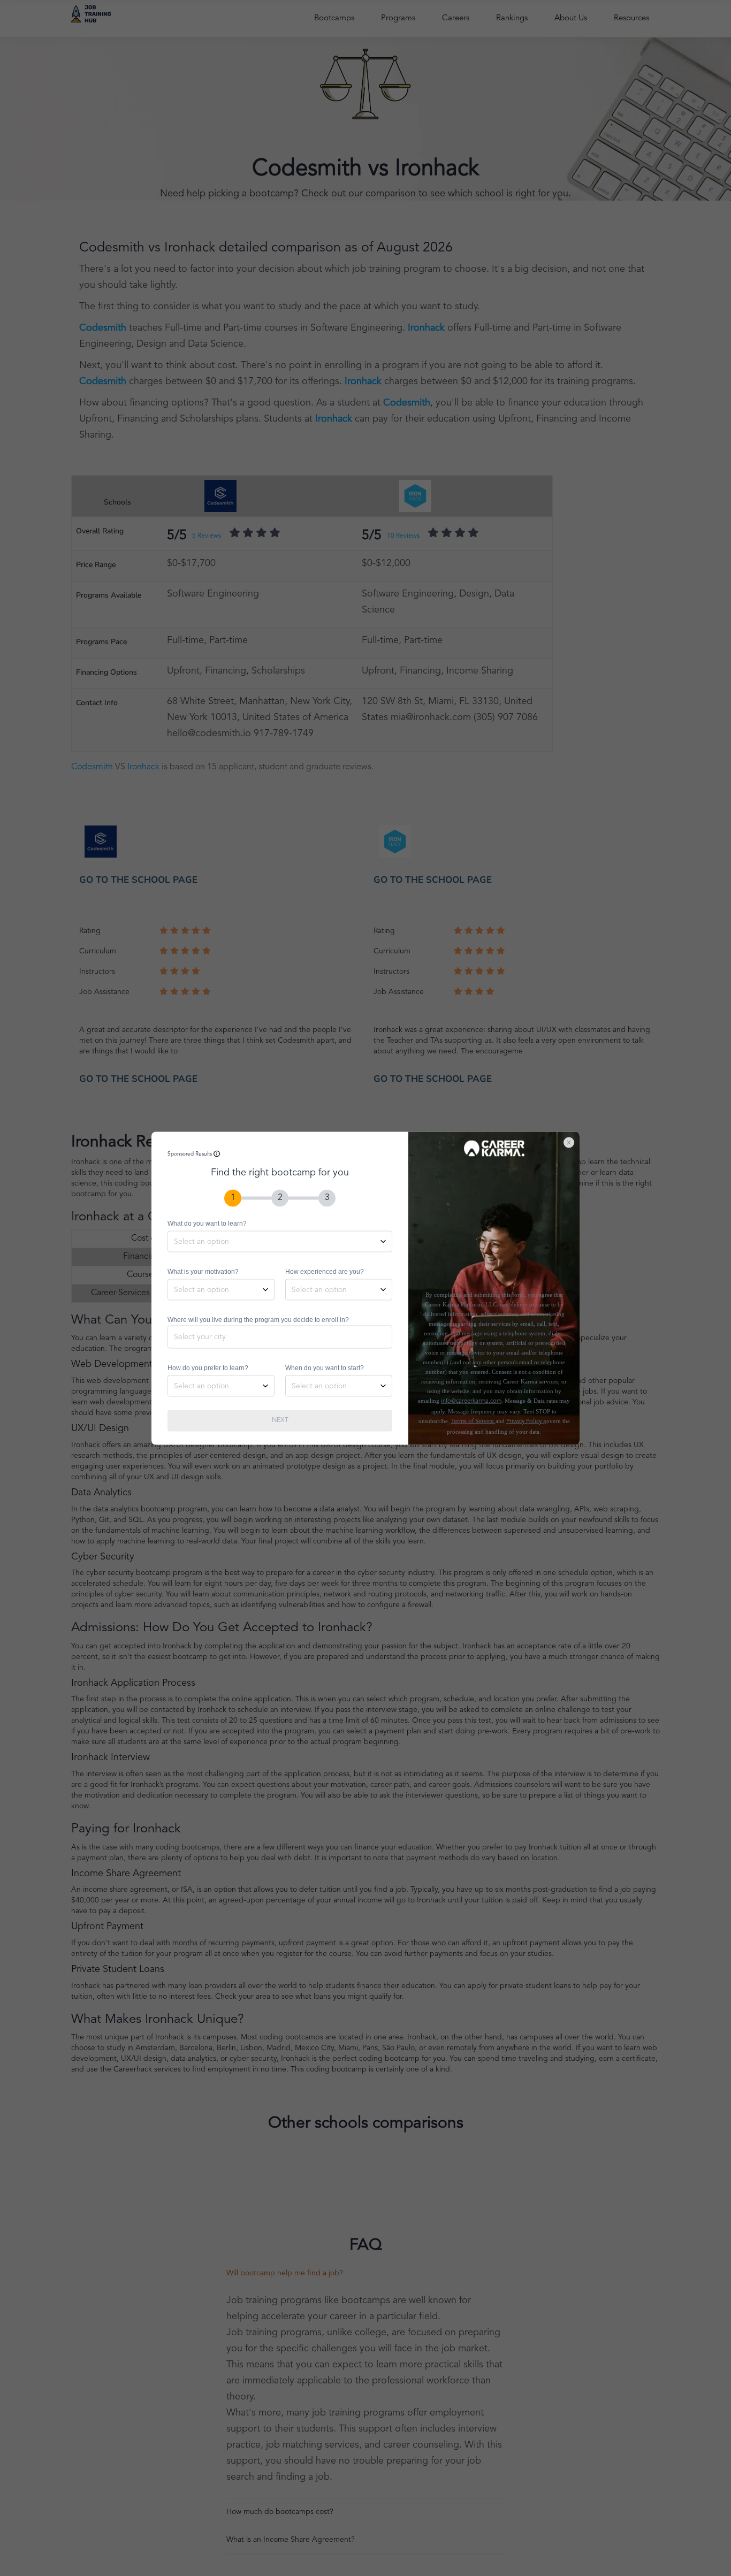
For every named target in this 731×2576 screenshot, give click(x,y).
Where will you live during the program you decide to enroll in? (258, 1319)
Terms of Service (473, 1421)
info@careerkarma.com (471, 1401)
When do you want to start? (325, 1367)
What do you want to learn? (207, 1223)
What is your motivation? (203, 1271)
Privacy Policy (525, 1421)
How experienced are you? (325, 1271)
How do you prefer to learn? (208, 1367)
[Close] (574, 1137)
